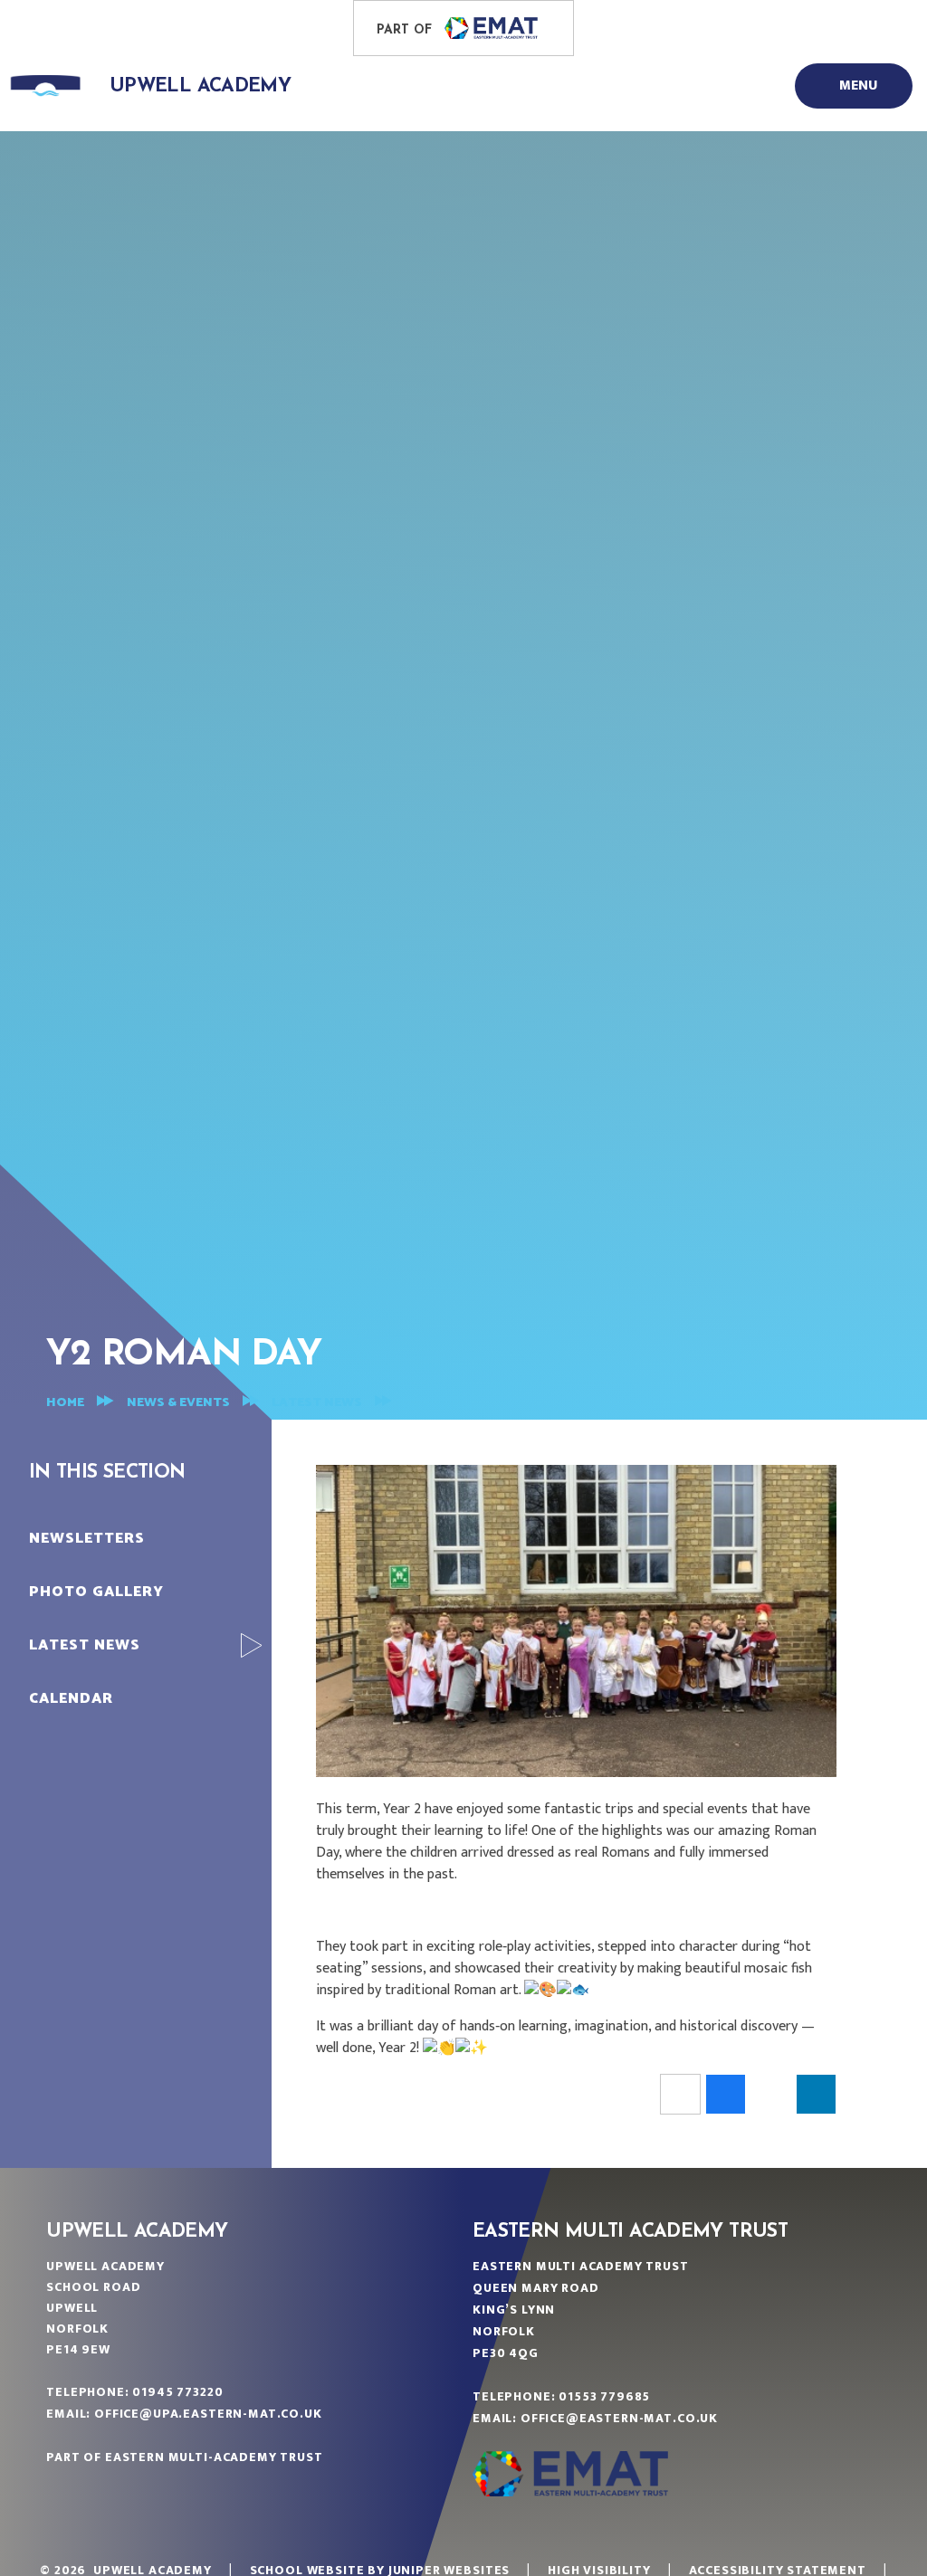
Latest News (317, 1403)
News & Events (178, 1403)
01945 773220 (177, 2392)
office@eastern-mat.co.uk (619, 2418)
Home (65, 1403)
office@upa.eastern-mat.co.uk (208, 2414)
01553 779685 (604, 2396)
